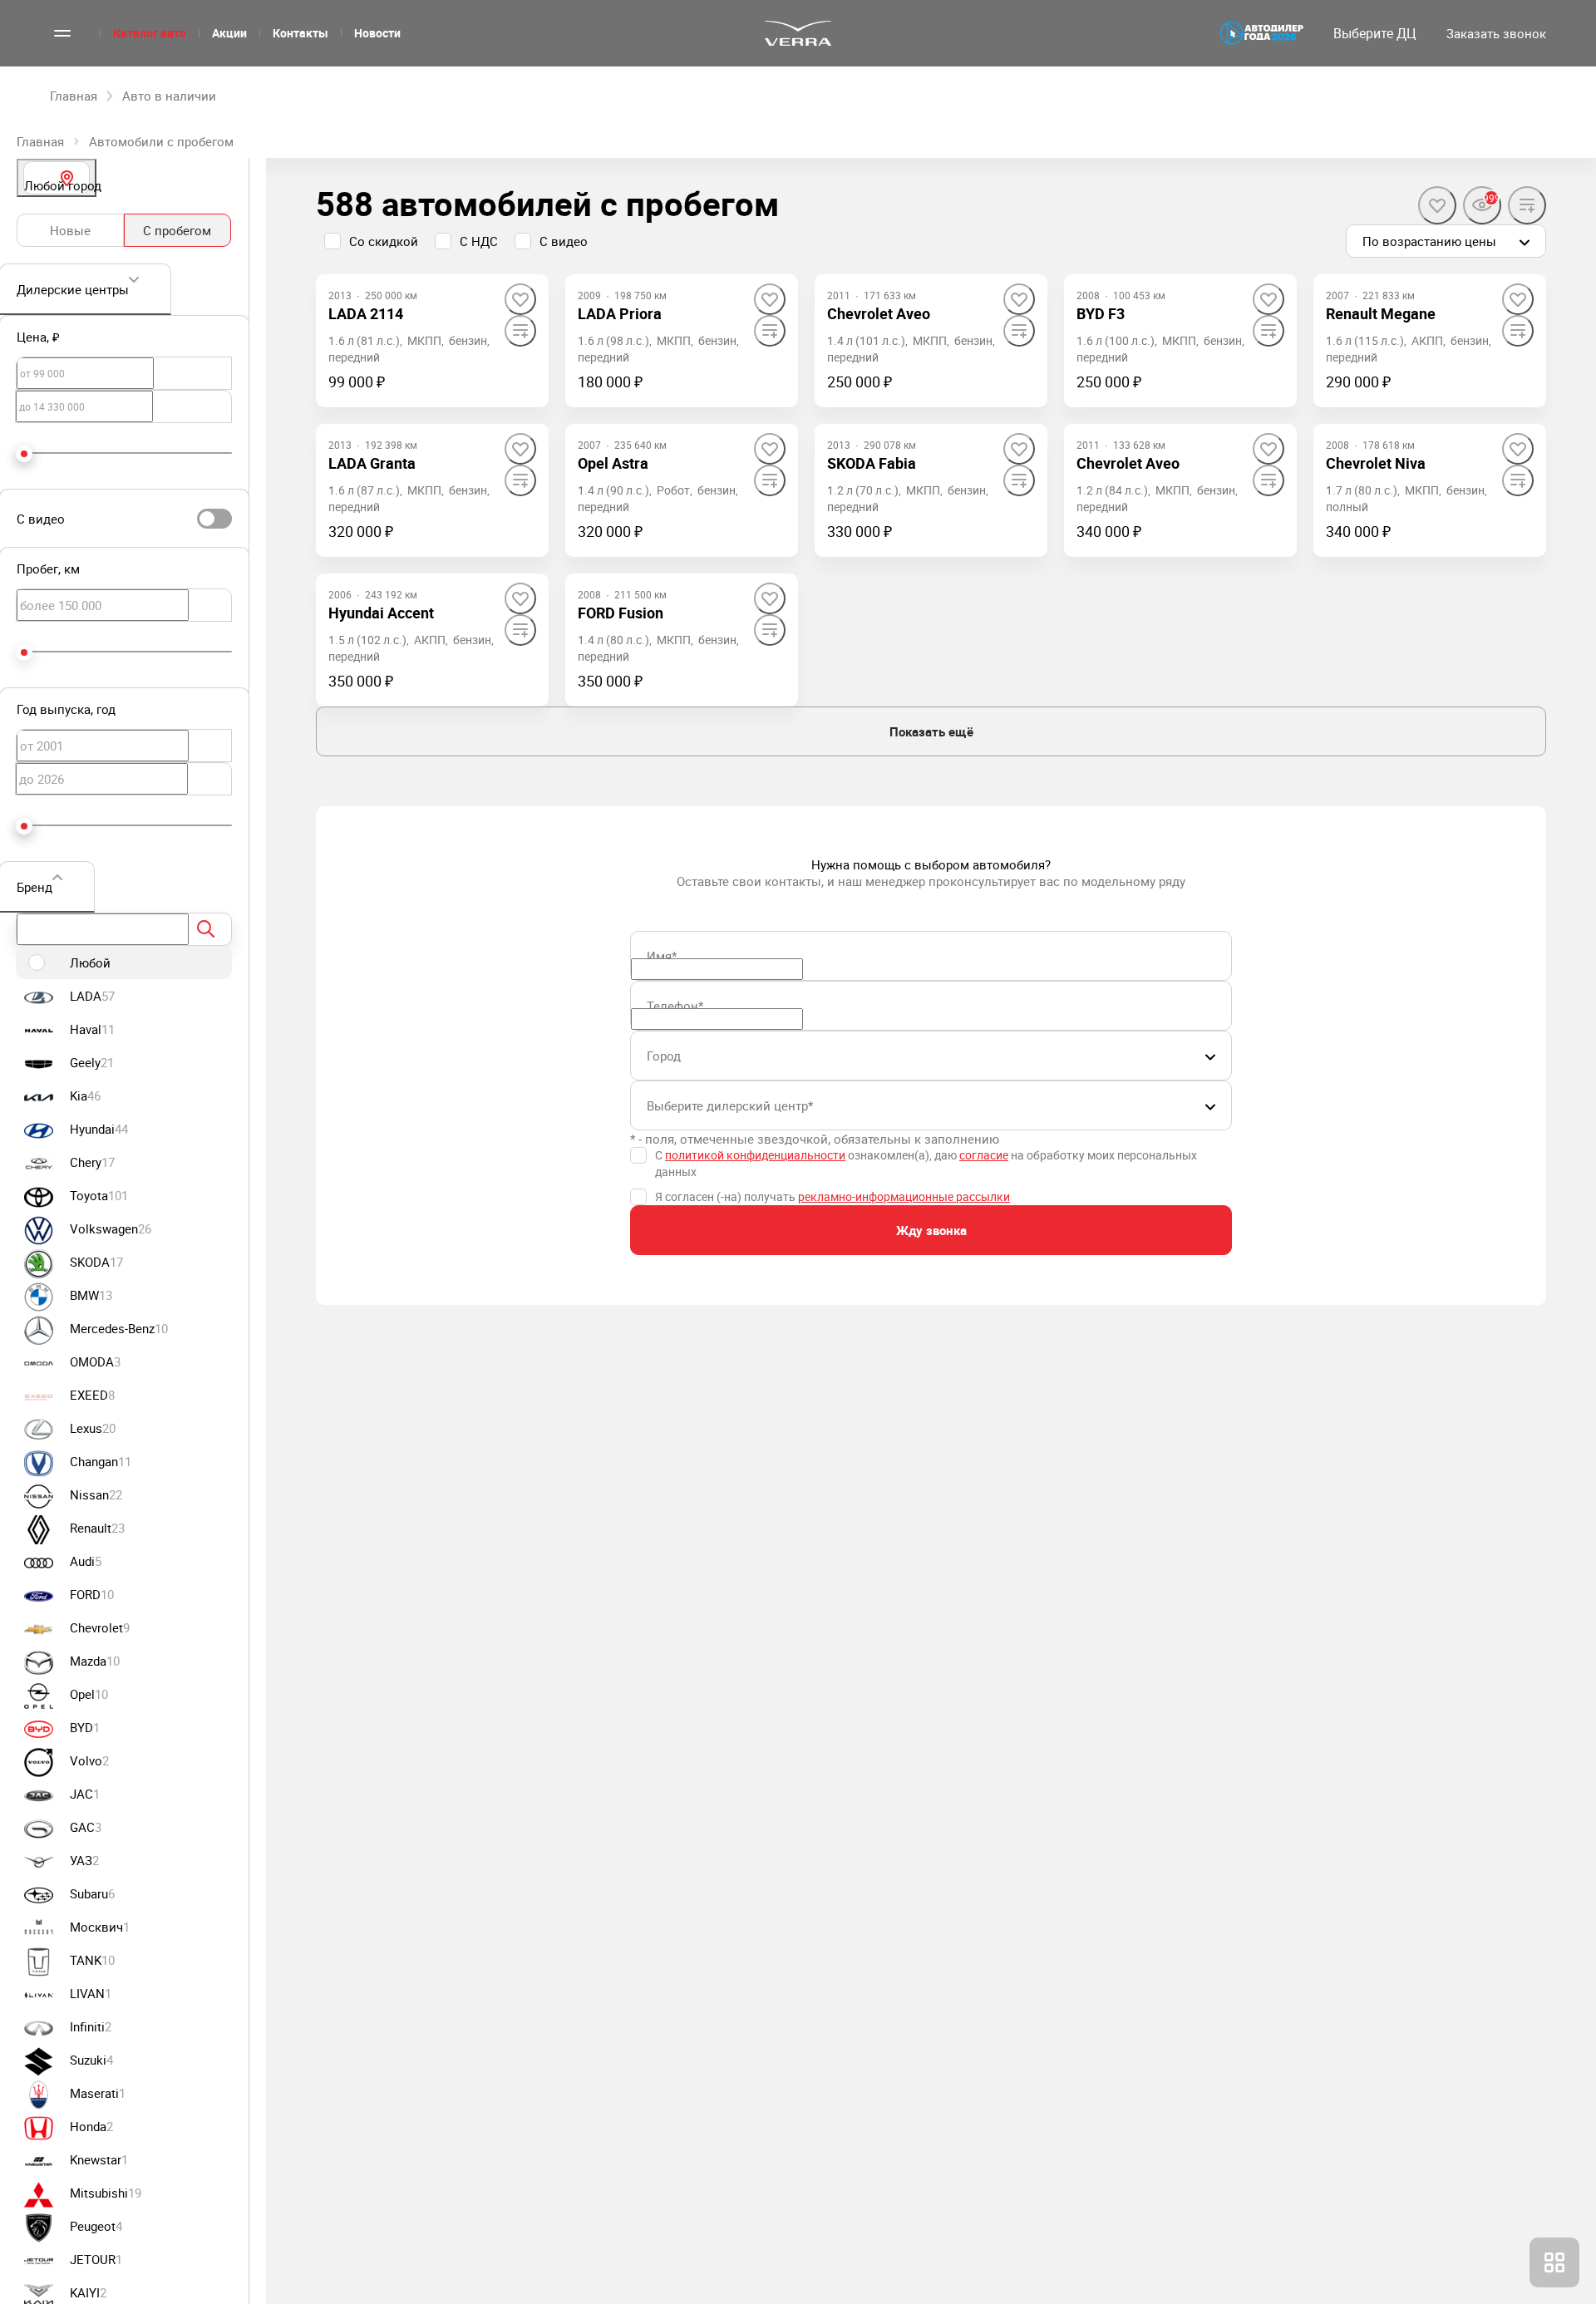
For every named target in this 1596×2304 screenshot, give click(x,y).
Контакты (300, 33)
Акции (229, 33)
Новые (70, 230)
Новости (377, 33)
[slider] (24, 454)
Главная (40, 141)
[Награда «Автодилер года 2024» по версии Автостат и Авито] (1262, 33)
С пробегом (177, 230)
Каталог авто (150, 33)
